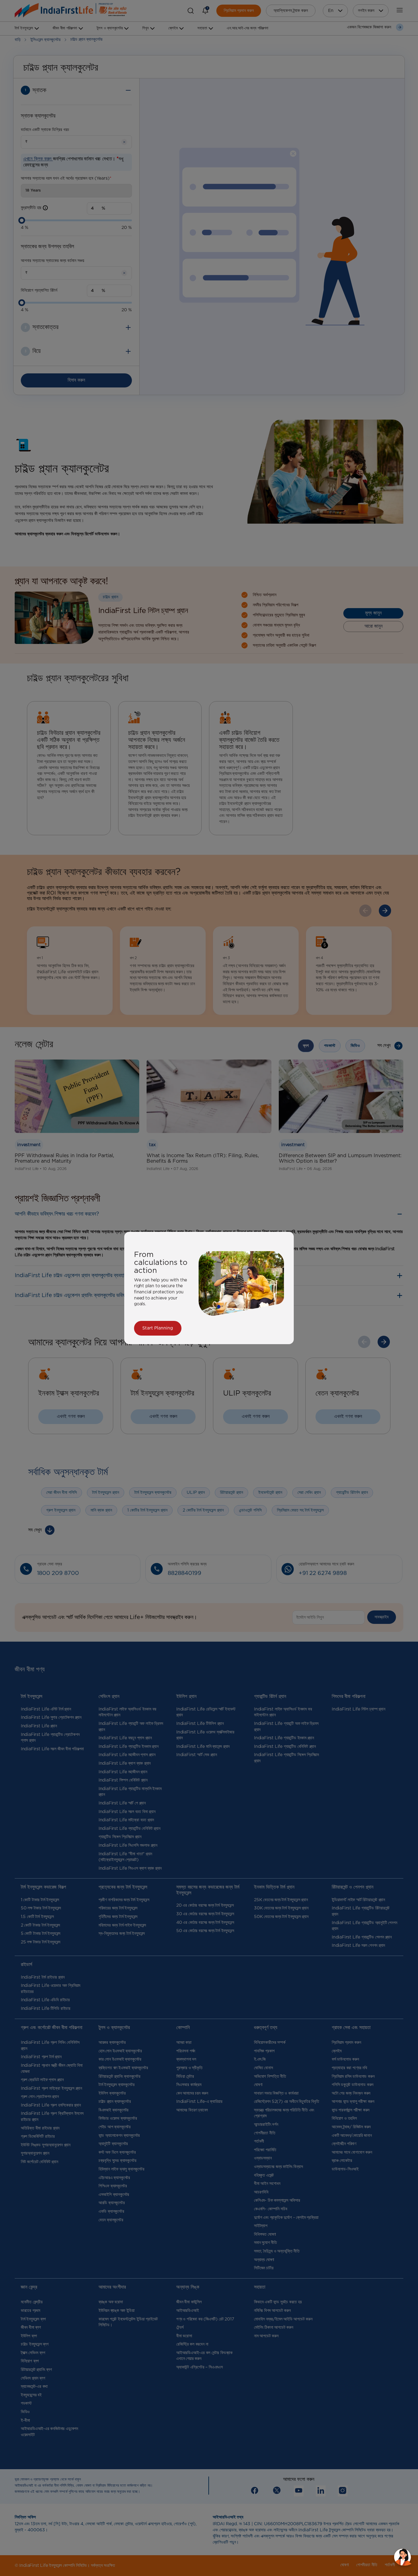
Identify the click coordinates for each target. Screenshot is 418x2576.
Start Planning (158, 1328)
